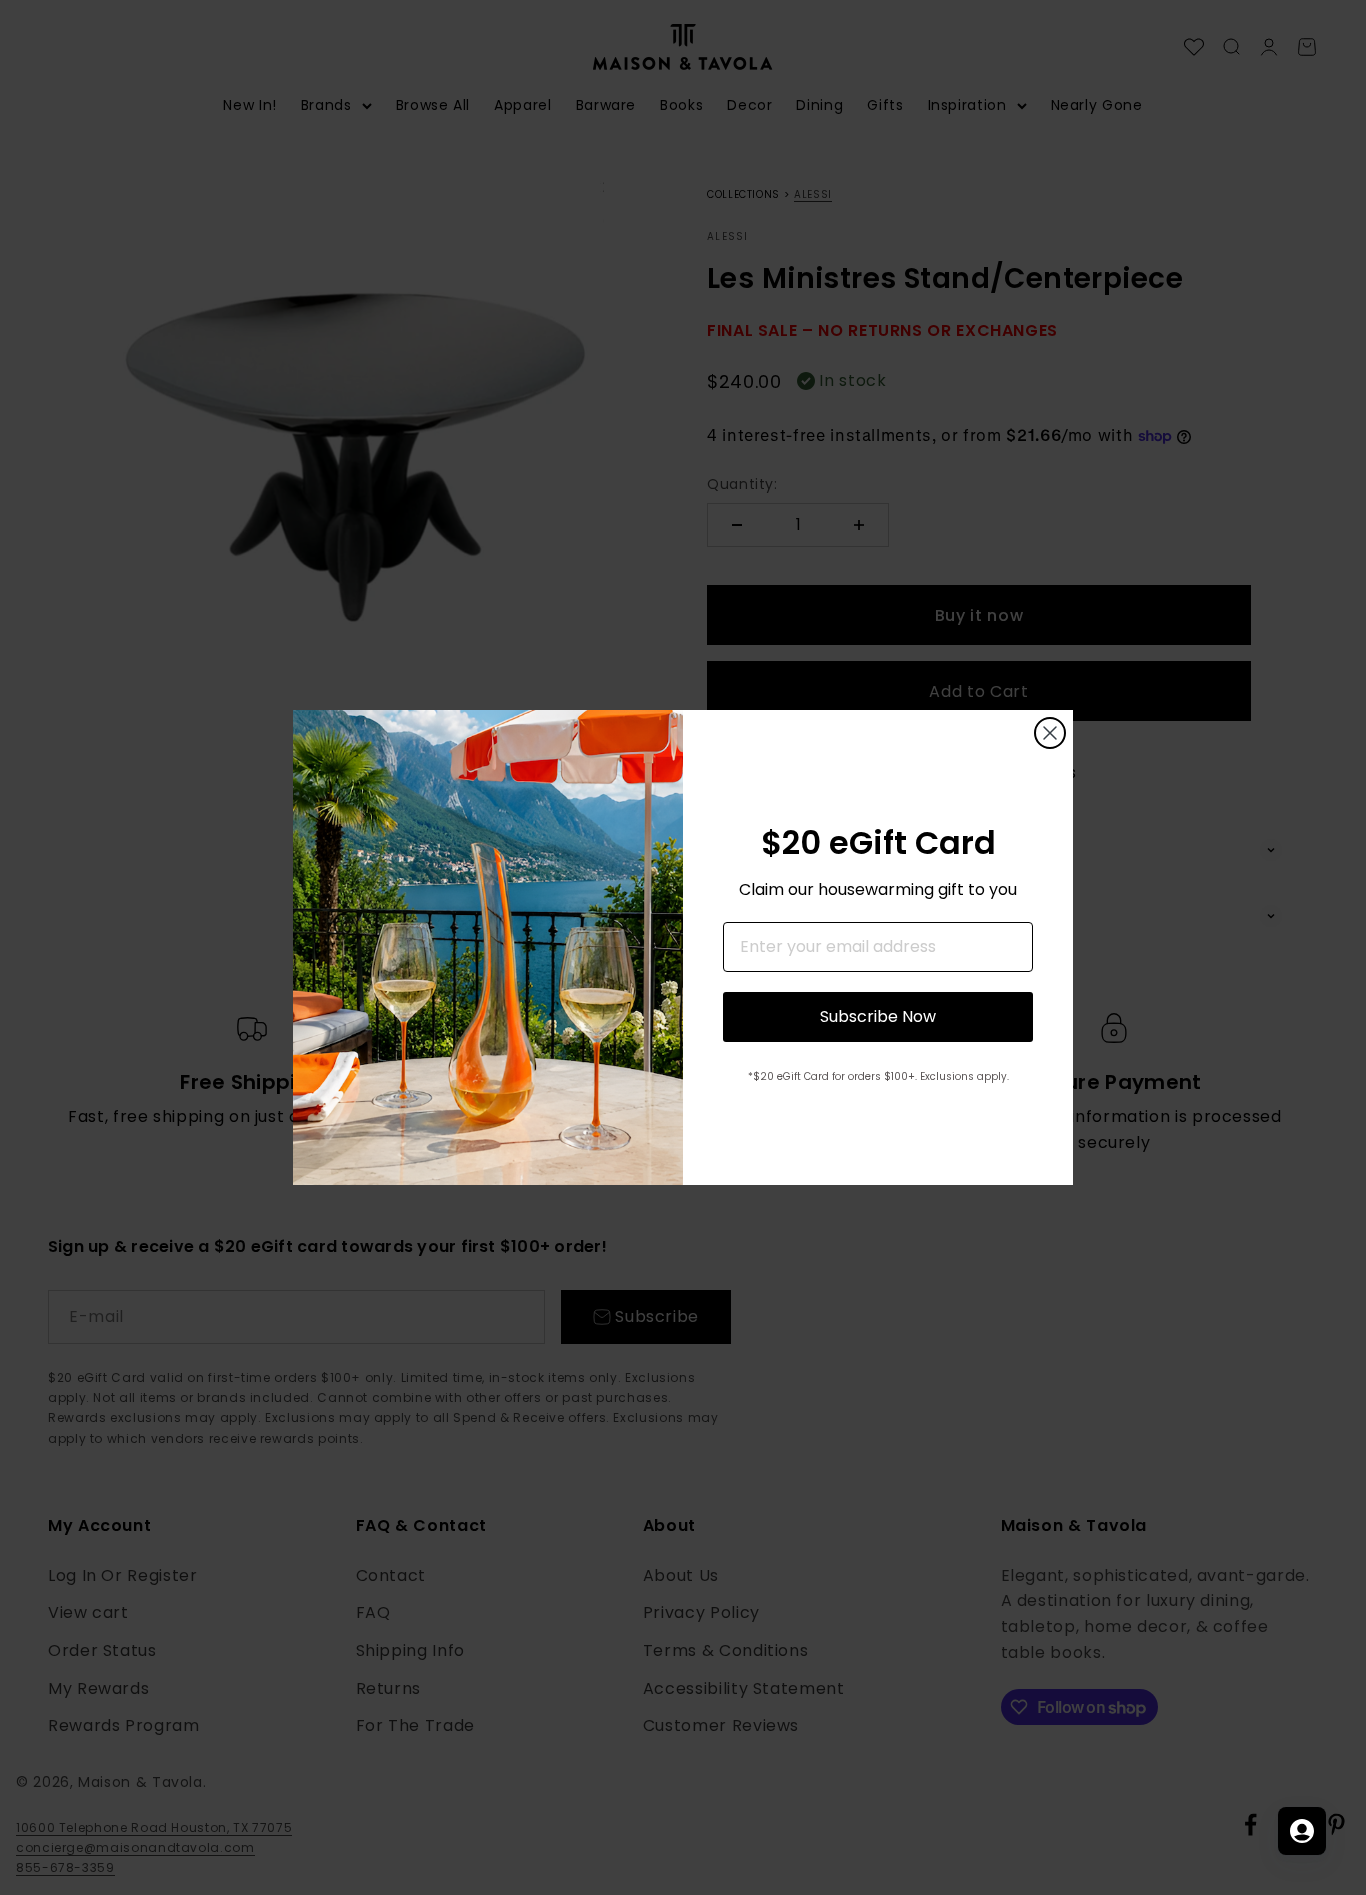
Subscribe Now (878, 1016)
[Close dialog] (1050, 733)
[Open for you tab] (1302, 1831)
